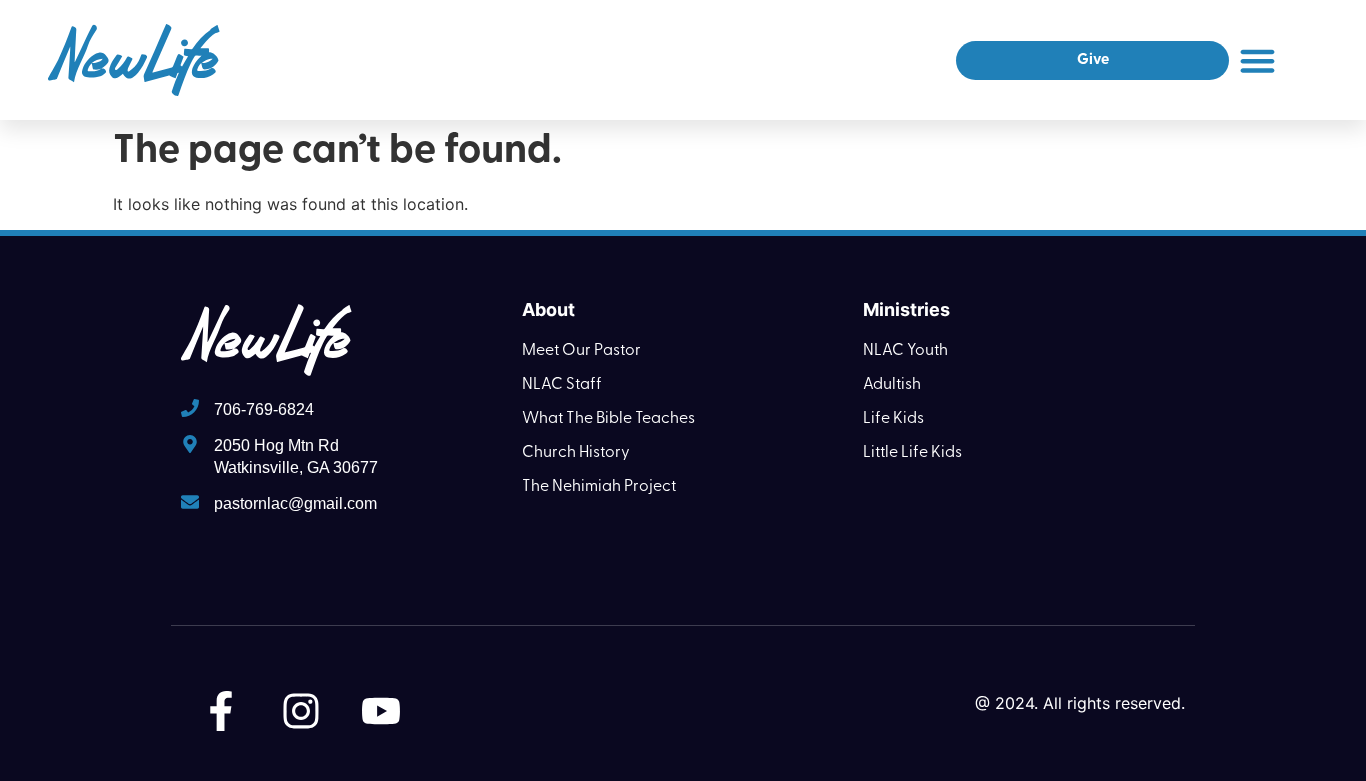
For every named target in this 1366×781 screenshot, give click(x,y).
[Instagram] (301, 711)
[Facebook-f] (221, 711)
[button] (1257, 60)
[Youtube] (381, 711)
